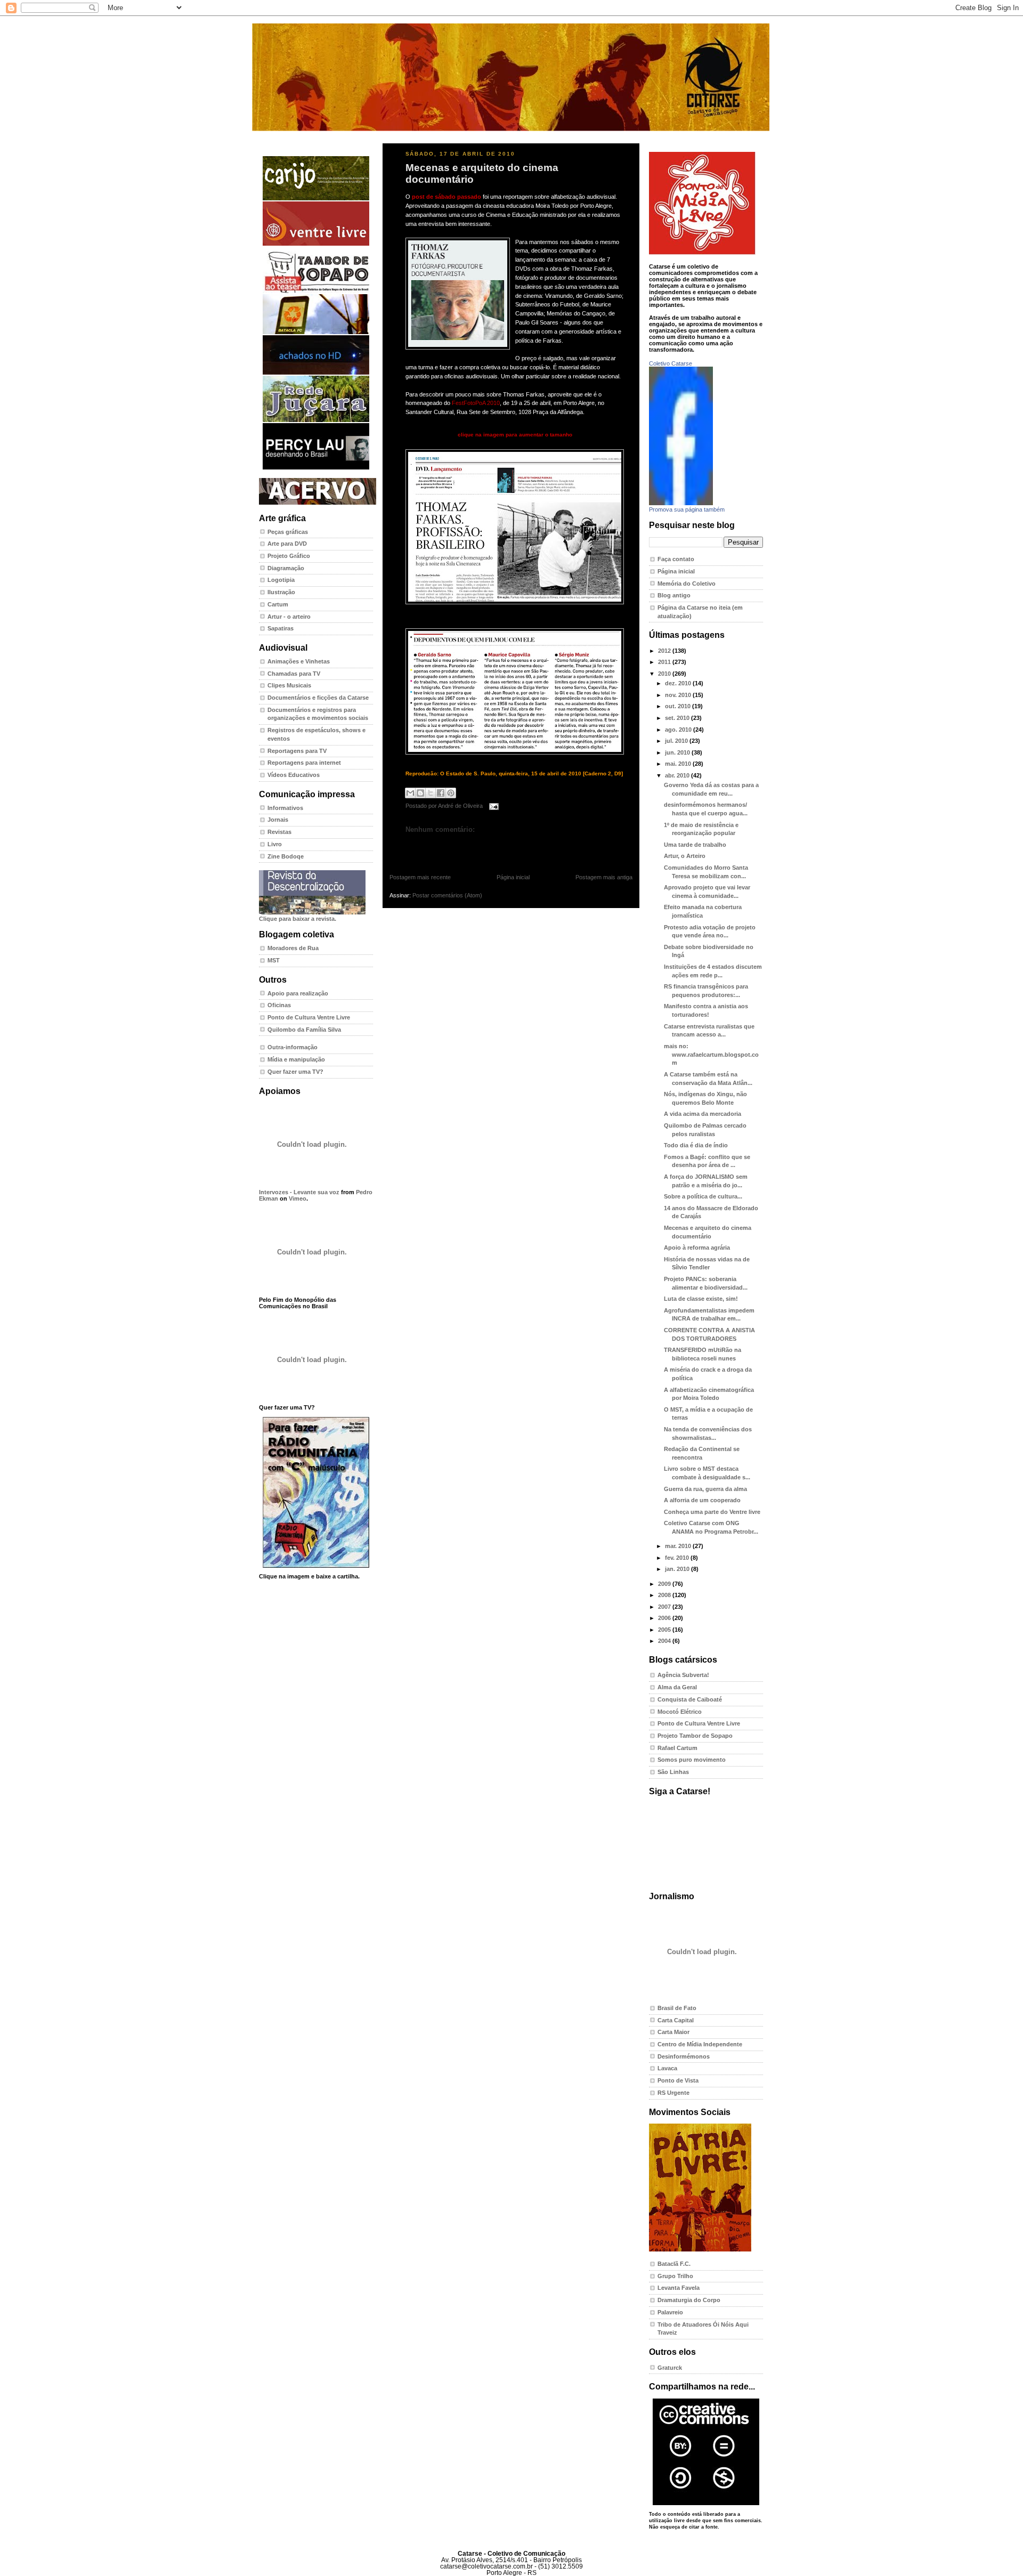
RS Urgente (673, 2093)
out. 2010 (679, 706)
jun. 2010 (678, 752)
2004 (665, 1641)
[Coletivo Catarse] (681, 503)
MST (274, 960)
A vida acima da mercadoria (703, 1114)
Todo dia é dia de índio (696, 1145)
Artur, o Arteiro (685, 856)
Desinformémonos (684, 2056)
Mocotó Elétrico (680, 1712)
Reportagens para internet (304, 763)
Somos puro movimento (692, 1760)
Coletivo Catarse (671, 363)
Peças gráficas (288, 532)
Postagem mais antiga (604, 877)
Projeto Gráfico (289, 556)
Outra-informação (293, 1047)
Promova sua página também (687, 509)
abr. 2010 (678, 775)
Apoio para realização (298, 993)
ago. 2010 (679, 730)
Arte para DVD (287, 544)
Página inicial (513, 877)
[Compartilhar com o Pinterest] (451, 793)
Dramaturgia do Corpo (689, 2300)
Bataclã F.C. (674, 2264)
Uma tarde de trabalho (695, 845)
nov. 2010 (679, 695)
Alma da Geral (677, 1687)
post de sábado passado (446, 197)
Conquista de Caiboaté (690, 1699)
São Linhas (673, 1772)
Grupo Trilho (675, 2276)
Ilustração (281, 592)
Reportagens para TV (297, 751)
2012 (665, 651)
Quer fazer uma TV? (295, 1072)
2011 (665, 662)
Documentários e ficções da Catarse (318, 698)
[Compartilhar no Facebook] (441, 793)
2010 (665, 674)
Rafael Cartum (677, 1748)
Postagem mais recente (420, 877)
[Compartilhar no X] (431, 793)
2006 (665, 1618)
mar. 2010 (679, 1546)
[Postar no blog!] (420, 793)
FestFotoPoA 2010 (476, 403)
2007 (665, 1607)
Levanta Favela (679, 2288)
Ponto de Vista (678, 2080)
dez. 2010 (679, 683)
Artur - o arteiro (289, 617)
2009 (665, 1584)
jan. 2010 (678, 1569)
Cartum (278, 604)
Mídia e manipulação (296, 1059)
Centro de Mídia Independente (700, 2044)
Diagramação (286, 568)
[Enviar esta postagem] (493, 806)
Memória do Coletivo (687, 584)
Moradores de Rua (293, 948)
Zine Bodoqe (286, 856)
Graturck (670, 2368)
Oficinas (279, 1005)
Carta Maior (673, 2032)
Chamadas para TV (294, 674)
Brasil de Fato (677, 2008)
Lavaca (667, 2068)
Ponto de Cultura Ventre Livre (309, 1017)
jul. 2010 (677, 741)
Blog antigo (674, 595)
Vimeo (298, 1198)
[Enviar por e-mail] (410, 793)
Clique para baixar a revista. (298, 919)
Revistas (279, 832)
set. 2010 (678, 718)
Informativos (285, 808)
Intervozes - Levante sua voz (299, 1192)
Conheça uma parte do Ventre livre (712, 1512)
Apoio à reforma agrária (697, 1248)
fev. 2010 (678, 1558)
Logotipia (281, 580)
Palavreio (670, 2312)
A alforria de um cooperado (702, 1500)
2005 (665, 1630)
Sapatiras (281, 628)
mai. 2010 (679, 764)
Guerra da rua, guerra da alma (705, 1489)
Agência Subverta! (683, 1675)
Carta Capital (676, 2020)
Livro (275, 844)
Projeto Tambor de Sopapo (695, 1736)
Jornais (278, 820)
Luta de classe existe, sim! (701, 1299)
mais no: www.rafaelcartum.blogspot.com (711, 1054)
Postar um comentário (429, 846)
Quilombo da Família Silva (304, 1030)
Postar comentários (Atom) (447, 895)
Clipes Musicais (289, 685)
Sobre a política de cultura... (703, 1196)
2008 (665, 1595)
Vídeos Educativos (294, 775)
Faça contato (676, 559)
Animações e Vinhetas (299, 661)
